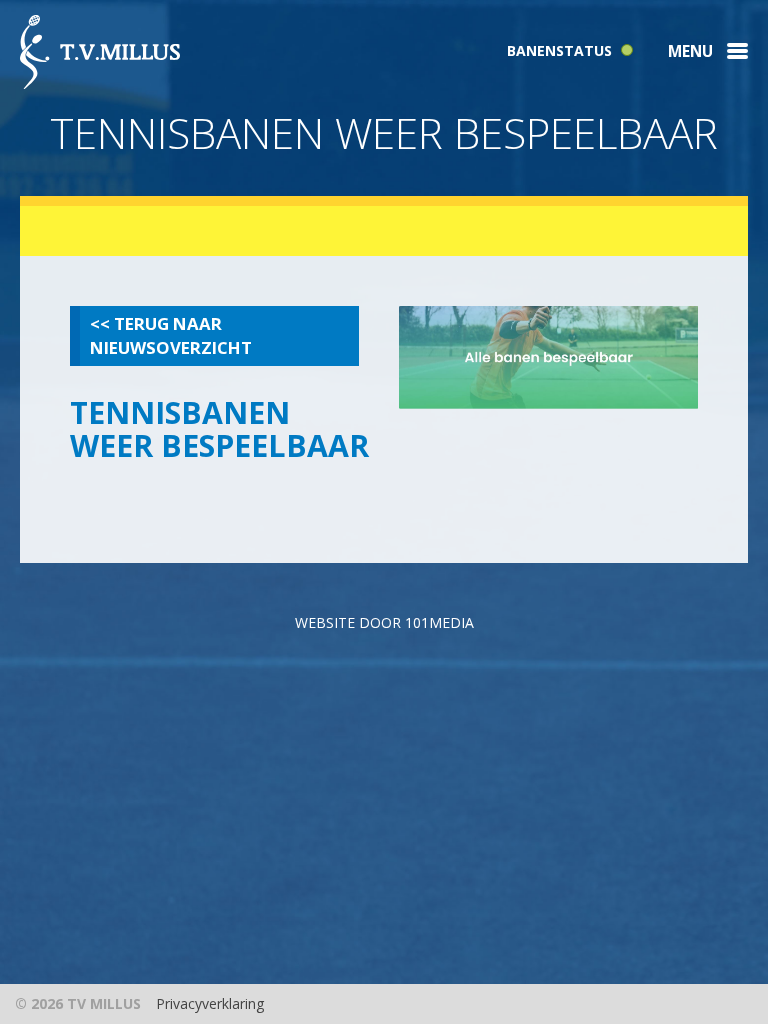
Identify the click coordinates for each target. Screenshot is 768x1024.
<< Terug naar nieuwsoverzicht (171, 335)
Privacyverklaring (210, 1003)
